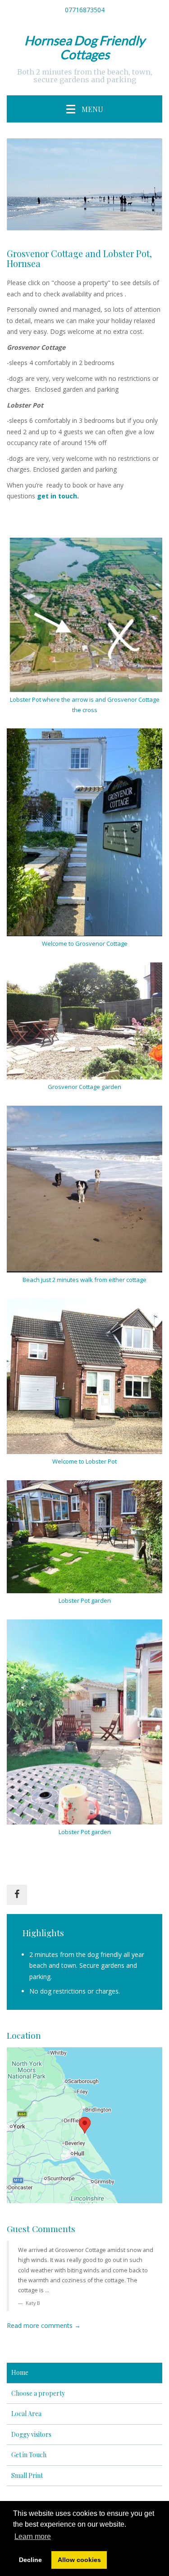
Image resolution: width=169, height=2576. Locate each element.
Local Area (26, 2414)
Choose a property (38, 2393)
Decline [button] (30, 2560)
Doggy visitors (31, 2434)
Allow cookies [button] (79, 2560)
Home (20, 2372)
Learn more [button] (33, 2536)
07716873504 (85, 10)
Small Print (27, 2475)
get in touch (56, 496)
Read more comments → (44, 2325)
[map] (84, 2125)
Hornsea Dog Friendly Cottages (84, 47)
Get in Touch (29, 2455)
